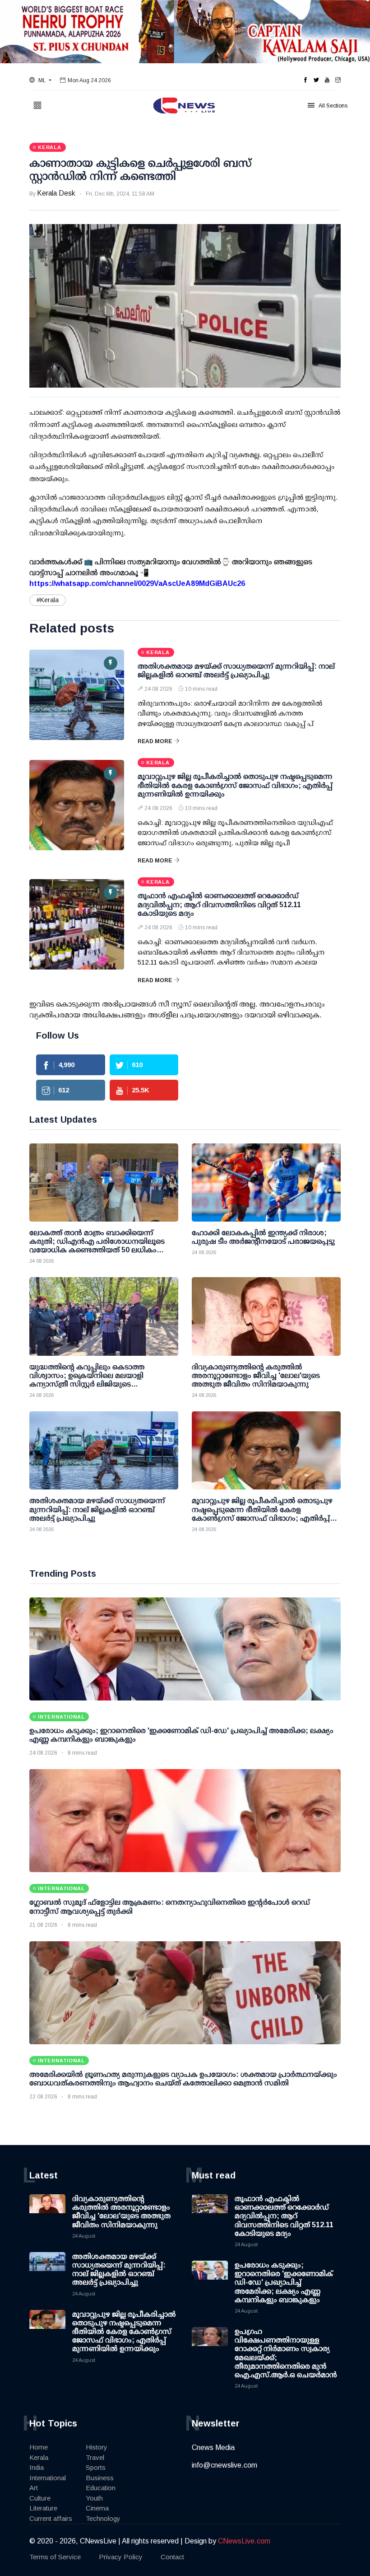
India (37, 2467)
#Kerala (48, 600)
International (48, 2478)
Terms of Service (55, 2557)
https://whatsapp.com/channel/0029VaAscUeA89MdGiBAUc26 (137, 583)
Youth (94, 2498)
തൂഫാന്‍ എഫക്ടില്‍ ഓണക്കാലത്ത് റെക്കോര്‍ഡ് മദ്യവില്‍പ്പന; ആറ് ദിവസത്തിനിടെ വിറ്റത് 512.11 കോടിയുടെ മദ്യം (219, 904)
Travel (95, 2457)
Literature (43, 2508)
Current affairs (51, 2518)
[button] (40, 80)
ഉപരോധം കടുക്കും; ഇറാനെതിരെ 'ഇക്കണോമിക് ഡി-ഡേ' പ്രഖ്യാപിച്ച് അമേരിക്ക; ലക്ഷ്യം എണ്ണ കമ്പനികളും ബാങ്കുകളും (284, 2282)
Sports (96, 2467)
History (97, 2447)
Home (39, 2447)
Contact (172, 2557)
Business (100, 2478)
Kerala (39, 2457)
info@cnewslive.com (224, 2465)
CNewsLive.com (244, 2541)
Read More (155, 741)
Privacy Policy (121, 2557)
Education (101, 2488)
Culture (40, 2498)
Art (34, 2488)
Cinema (97, 2508)
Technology (103, 2518)
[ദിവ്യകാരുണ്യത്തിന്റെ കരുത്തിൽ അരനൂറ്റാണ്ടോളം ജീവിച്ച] (266, 1316)
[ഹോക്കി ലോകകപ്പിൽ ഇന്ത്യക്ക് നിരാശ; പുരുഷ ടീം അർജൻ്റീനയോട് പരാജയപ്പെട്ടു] (266, 1183)
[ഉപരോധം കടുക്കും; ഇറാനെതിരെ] (185, 1649)
